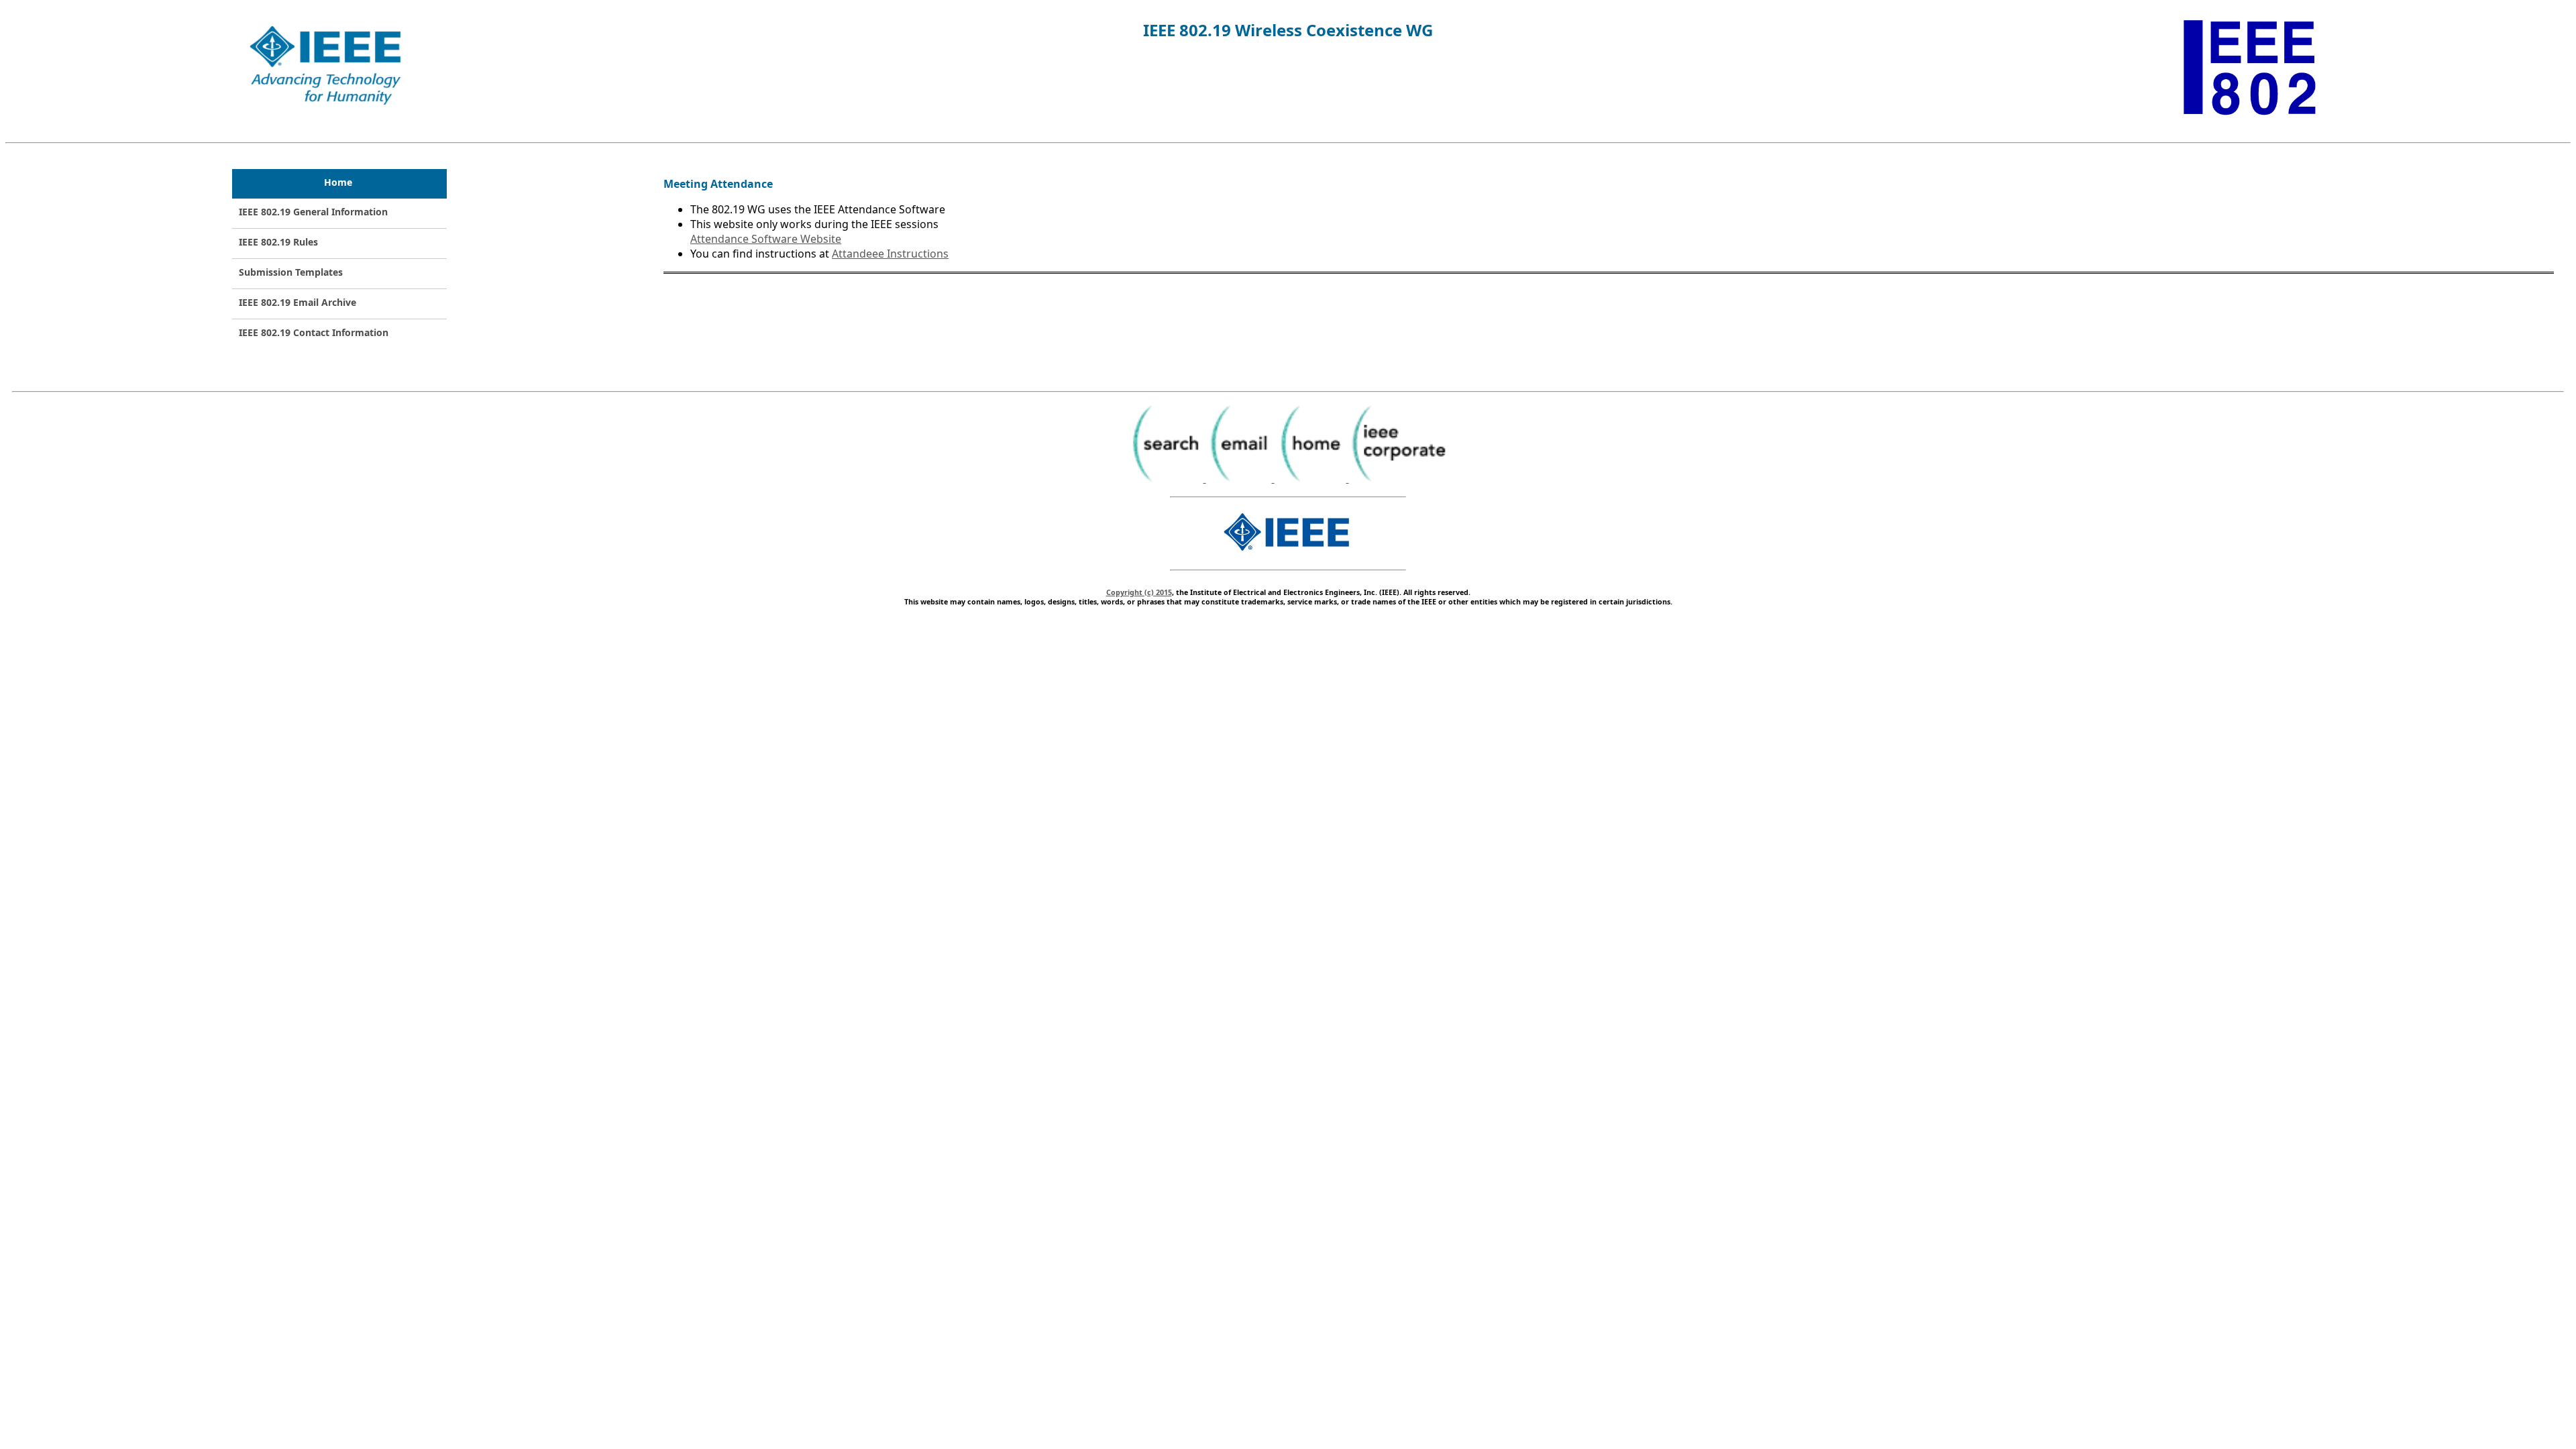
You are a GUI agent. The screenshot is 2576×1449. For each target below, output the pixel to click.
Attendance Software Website (766, 239)
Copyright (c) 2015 (1139, 592)
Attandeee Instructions (890, 254)
